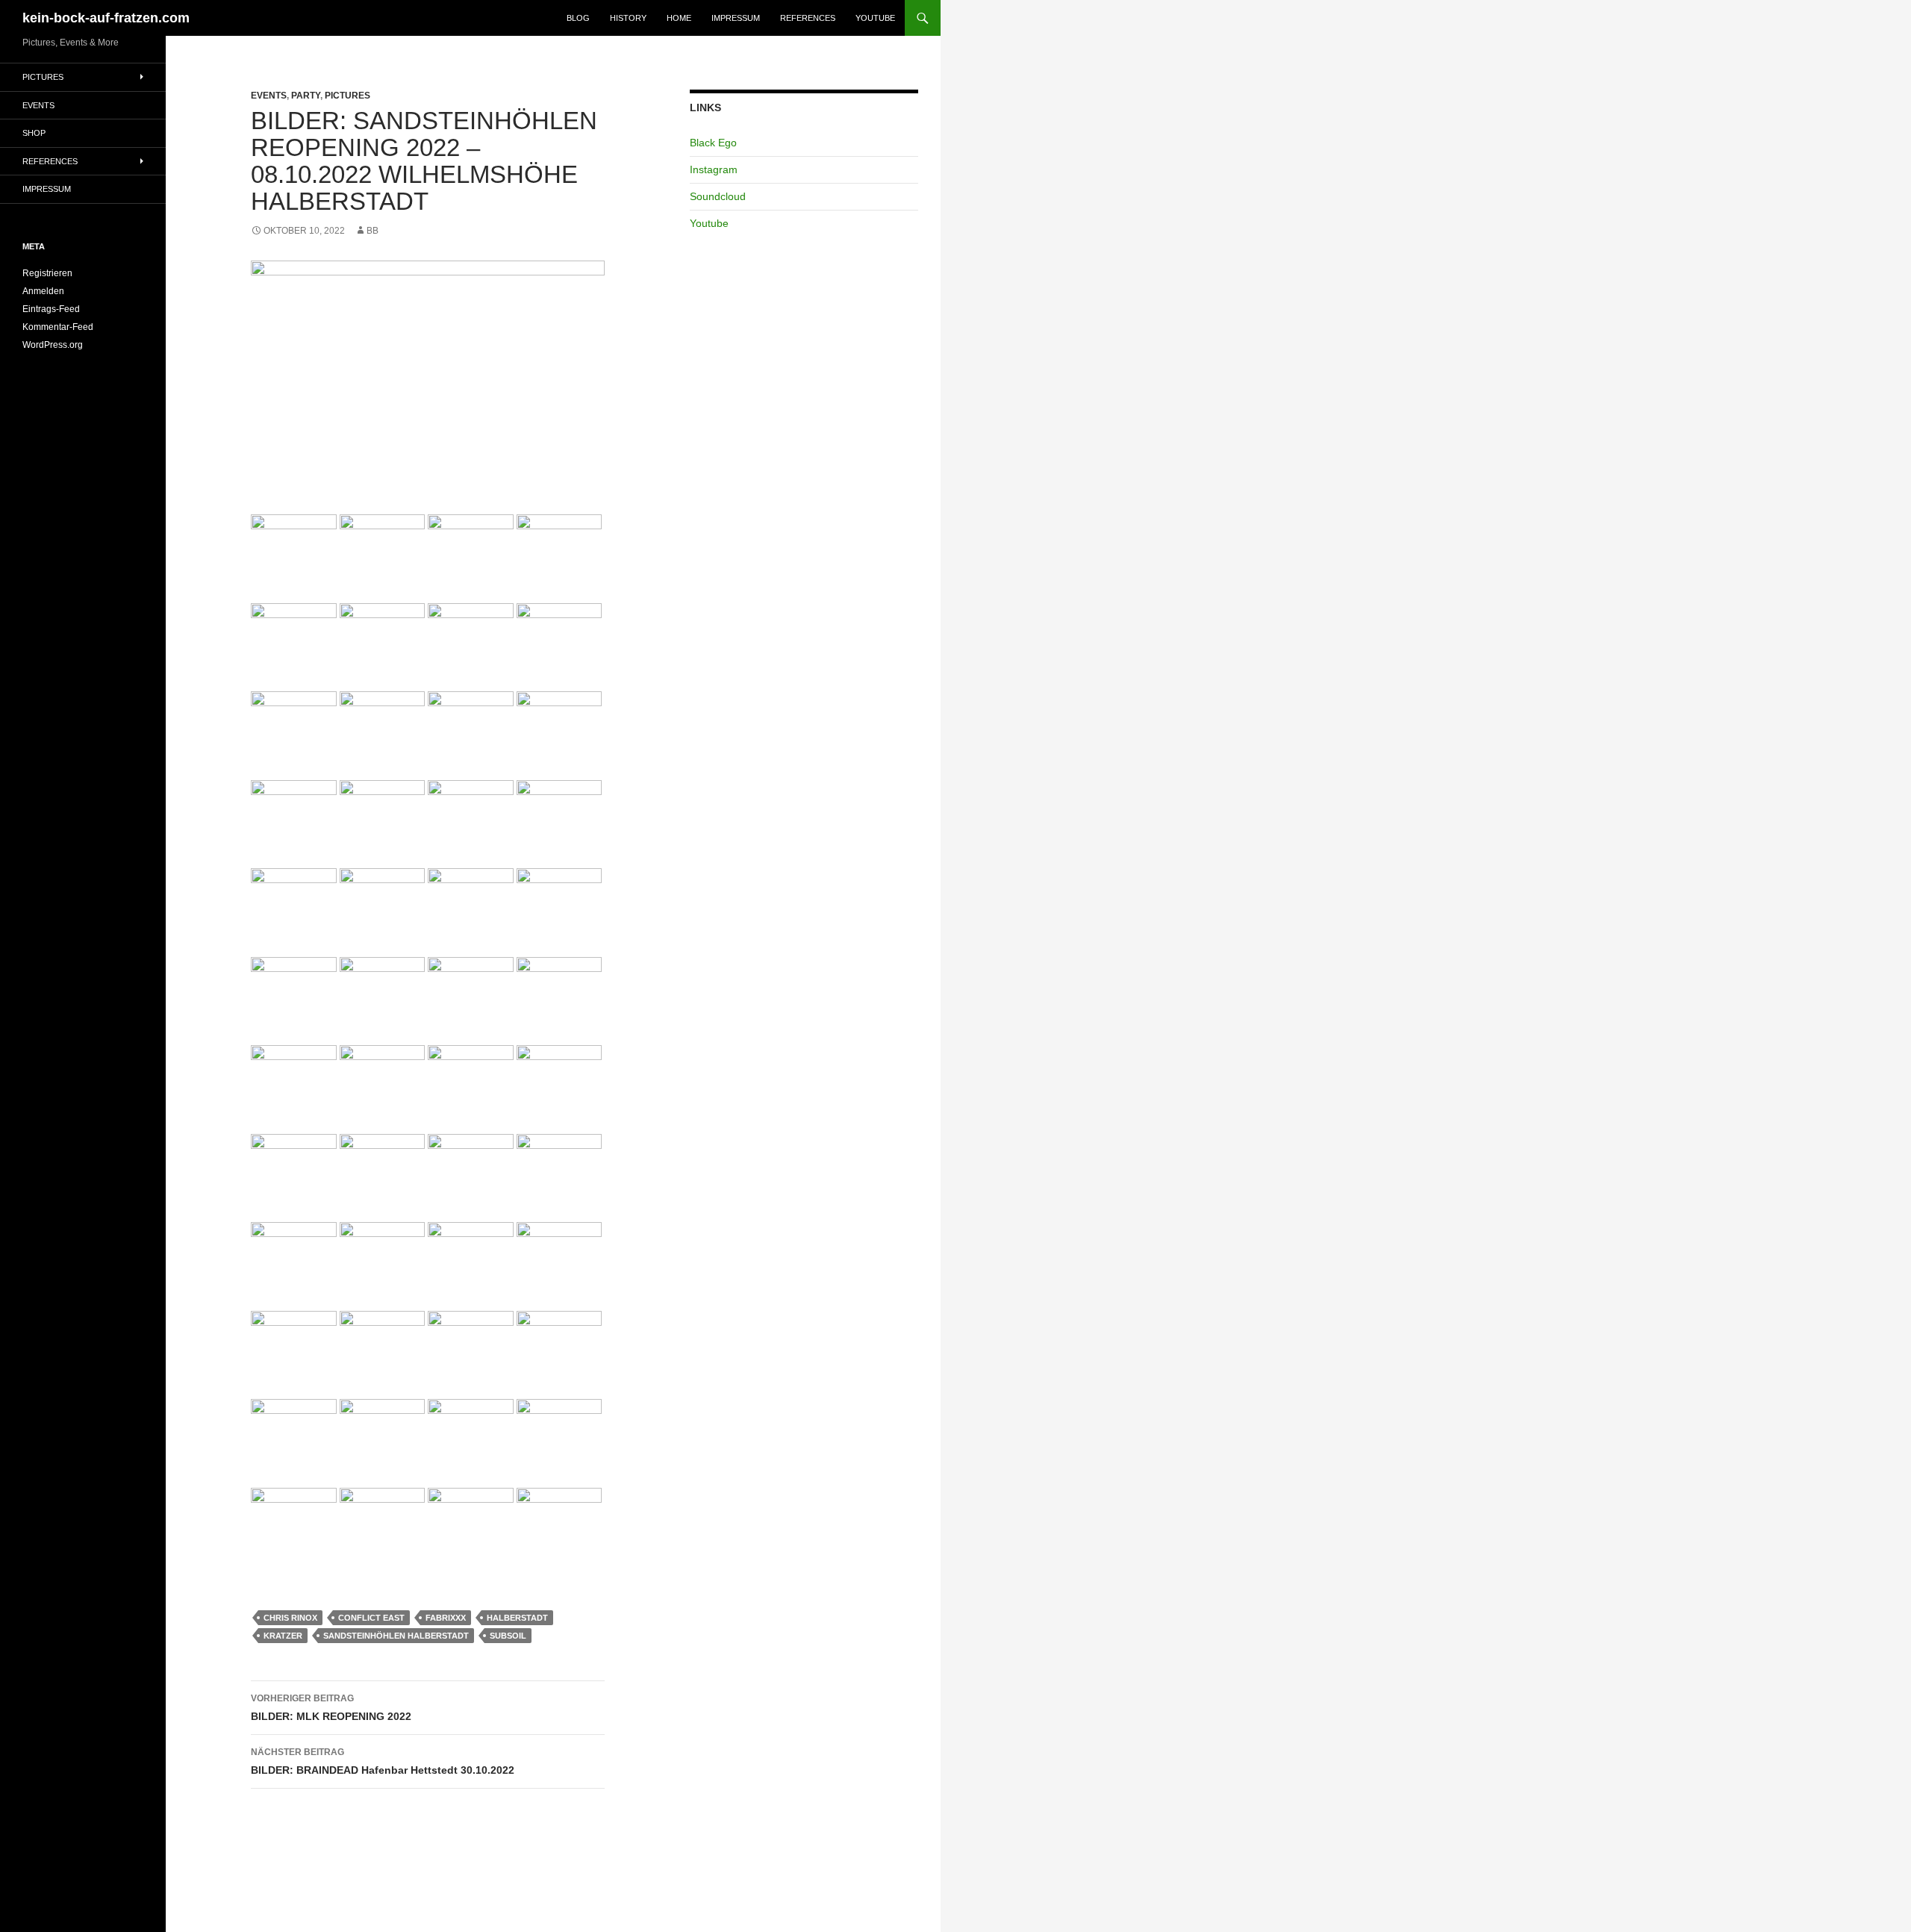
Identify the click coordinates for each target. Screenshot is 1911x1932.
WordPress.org (53, 345)
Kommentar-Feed (58, 327)
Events (269, 96)
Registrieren (47, 273)
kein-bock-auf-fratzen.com (106, 18)
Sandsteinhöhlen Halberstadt (396, 1636)
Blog (578, 18)
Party (306, 96)
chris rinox (290, 1618)
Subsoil (508, 1636)
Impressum (736, 18)
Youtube (875, 18)
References (808, 18)
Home (679, 18)
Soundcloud (718, 196)
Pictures (347, 96)
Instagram (714, 169)
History (628, 18)
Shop (34, 133)
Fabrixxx (446, 1618)
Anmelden (43, 291)
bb (372, 231)
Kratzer (283, 1636)
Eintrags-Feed (51, 309)
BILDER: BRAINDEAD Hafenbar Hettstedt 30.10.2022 (383, 1761)
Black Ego (713, 143)
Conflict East (371, 1618)
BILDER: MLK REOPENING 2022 (331, 1708)
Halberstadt (517, 1618)
